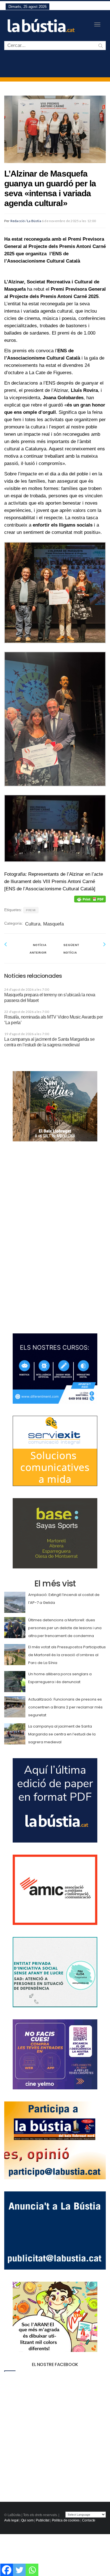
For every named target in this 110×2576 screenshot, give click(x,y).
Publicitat (43, 2520)
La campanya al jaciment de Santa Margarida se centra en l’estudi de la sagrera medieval (62, 1734)
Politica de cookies (66, 2520)
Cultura (33, 924)
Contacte (89, 2520)
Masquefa (53, 924)
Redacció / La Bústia (26, 221)
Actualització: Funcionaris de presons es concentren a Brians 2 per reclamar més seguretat (65, 1707)
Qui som (27, 2520)
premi (31, 910)
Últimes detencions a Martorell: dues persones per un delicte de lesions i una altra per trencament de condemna (65, 1628)
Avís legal (11, 2520)
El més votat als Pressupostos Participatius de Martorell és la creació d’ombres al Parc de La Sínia (67, 1655)
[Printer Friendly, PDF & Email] (90, 899)
